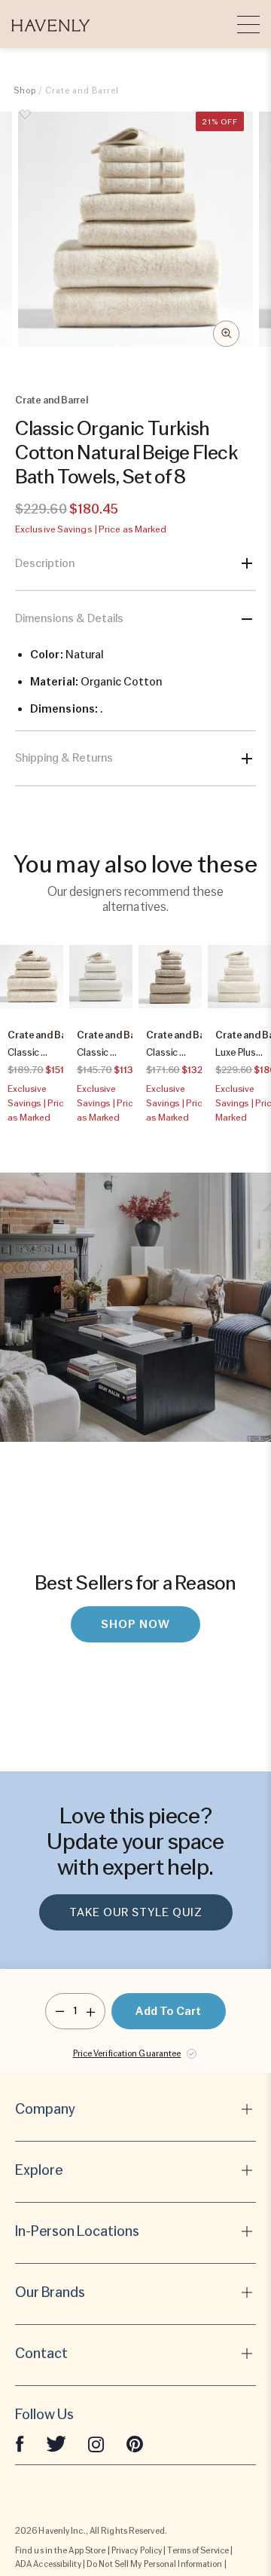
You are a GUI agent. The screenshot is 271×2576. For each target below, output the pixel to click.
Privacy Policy (137, 2550)
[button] (51, 24)
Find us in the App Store (60, 2550)
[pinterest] (135, 2443)
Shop (25, 90)
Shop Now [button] (135, 1624)
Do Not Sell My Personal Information (155, 2564)
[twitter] (56, 2443)
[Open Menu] (248, 24)
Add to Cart (168, 2011)
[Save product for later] (25, 123)
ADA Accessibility (48, 2564)
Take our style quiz (136, 1912)
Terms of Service (198, 2550)
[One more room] (91, 2011)
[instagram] (96, 2443)
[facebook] (20, 2443)
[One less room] (60, 2011)
